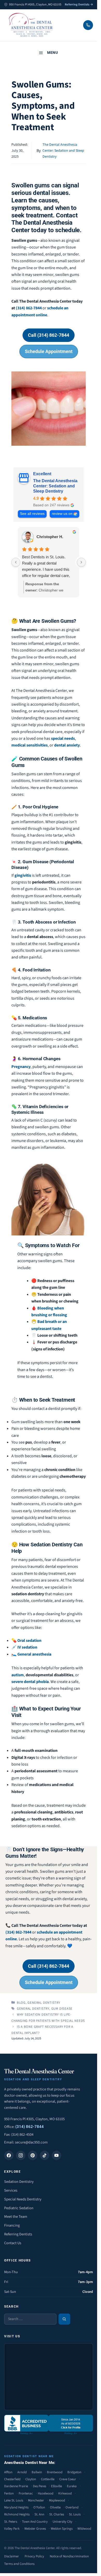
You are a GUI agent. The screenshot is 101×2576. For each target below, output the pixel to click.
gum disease (62, 2009)
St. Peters (11, 2522)
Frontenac (26, 2493)
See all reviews (32, 514)
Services (11, 2190)
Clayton (31, 2479)
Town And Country (35, 2522)
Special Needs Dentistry (23, 2199)
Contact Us (13, 2243)
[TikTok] (45, 2155)
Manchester (36, 2500)
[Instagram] (21, 2155)
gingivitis (23, 875)
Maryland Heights (16, 2507)
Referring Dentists (18, 2234)
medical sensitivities (30, 745)
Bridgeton (74, 2472)
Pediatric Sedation (19, 2208)
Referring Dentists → (79, 5)
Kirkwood (65, 2493)
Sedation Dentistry (19, 2182)
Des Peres (39, 2486)
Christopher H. (50, 537)
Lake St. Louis (14, 2500)
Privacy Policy (34, 2556)
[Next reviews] (81, 562)
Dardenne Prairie (16, 2486)
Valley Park (12, 2529)
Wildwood (84, 2529)
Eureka (72, 2486)
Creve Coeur (68, 2479)
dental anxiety (67, 745)
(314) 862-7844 (29, 308)
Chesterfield (12, 2479)
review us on (62, 514)
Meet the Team (16, 2217)
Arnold (22, 2472)
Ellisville (56, 2486)
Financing (12, 2225)
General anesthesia (34, 1654)
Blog (21, 2003)
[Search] (64, 2319)
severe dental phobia (30, 1682)
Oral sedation (29, 1641)
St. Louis (75, 2514)
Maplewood (57, 2500)
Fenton (9, 2493)
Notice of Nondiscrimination (69, 2556)
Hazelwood (46, 2493)
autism (18, 1675)
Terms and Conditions (19, 2564)
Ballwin (37, 2472)
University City (62, 2522)
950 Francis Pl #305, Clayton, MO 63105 (34, 2119)
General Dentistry (44, 2003)
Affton (8, 2472)
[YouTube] (56, 2155)
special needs (63, 738)
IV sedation (27, 1647)
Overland (72, 2507)
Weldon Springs (62, 2529)
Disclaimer (12, 2556)
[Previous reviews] (16, 562)
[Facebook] (9, 2155)
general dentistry (33, 2009)
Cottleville (48, 2479)
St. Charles (57, 2514)
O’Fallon (39, 2507)
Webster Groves (35, 2529)
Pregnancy (21, 1067)
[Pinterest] (33, 2155)
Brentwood (55, 2472)
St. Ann (39, 2514)
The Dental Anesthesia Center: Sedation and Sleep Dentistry (63, 151)
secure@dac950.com (31, 2142)
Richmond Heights (17, 2514)
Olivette (55, 2507)
